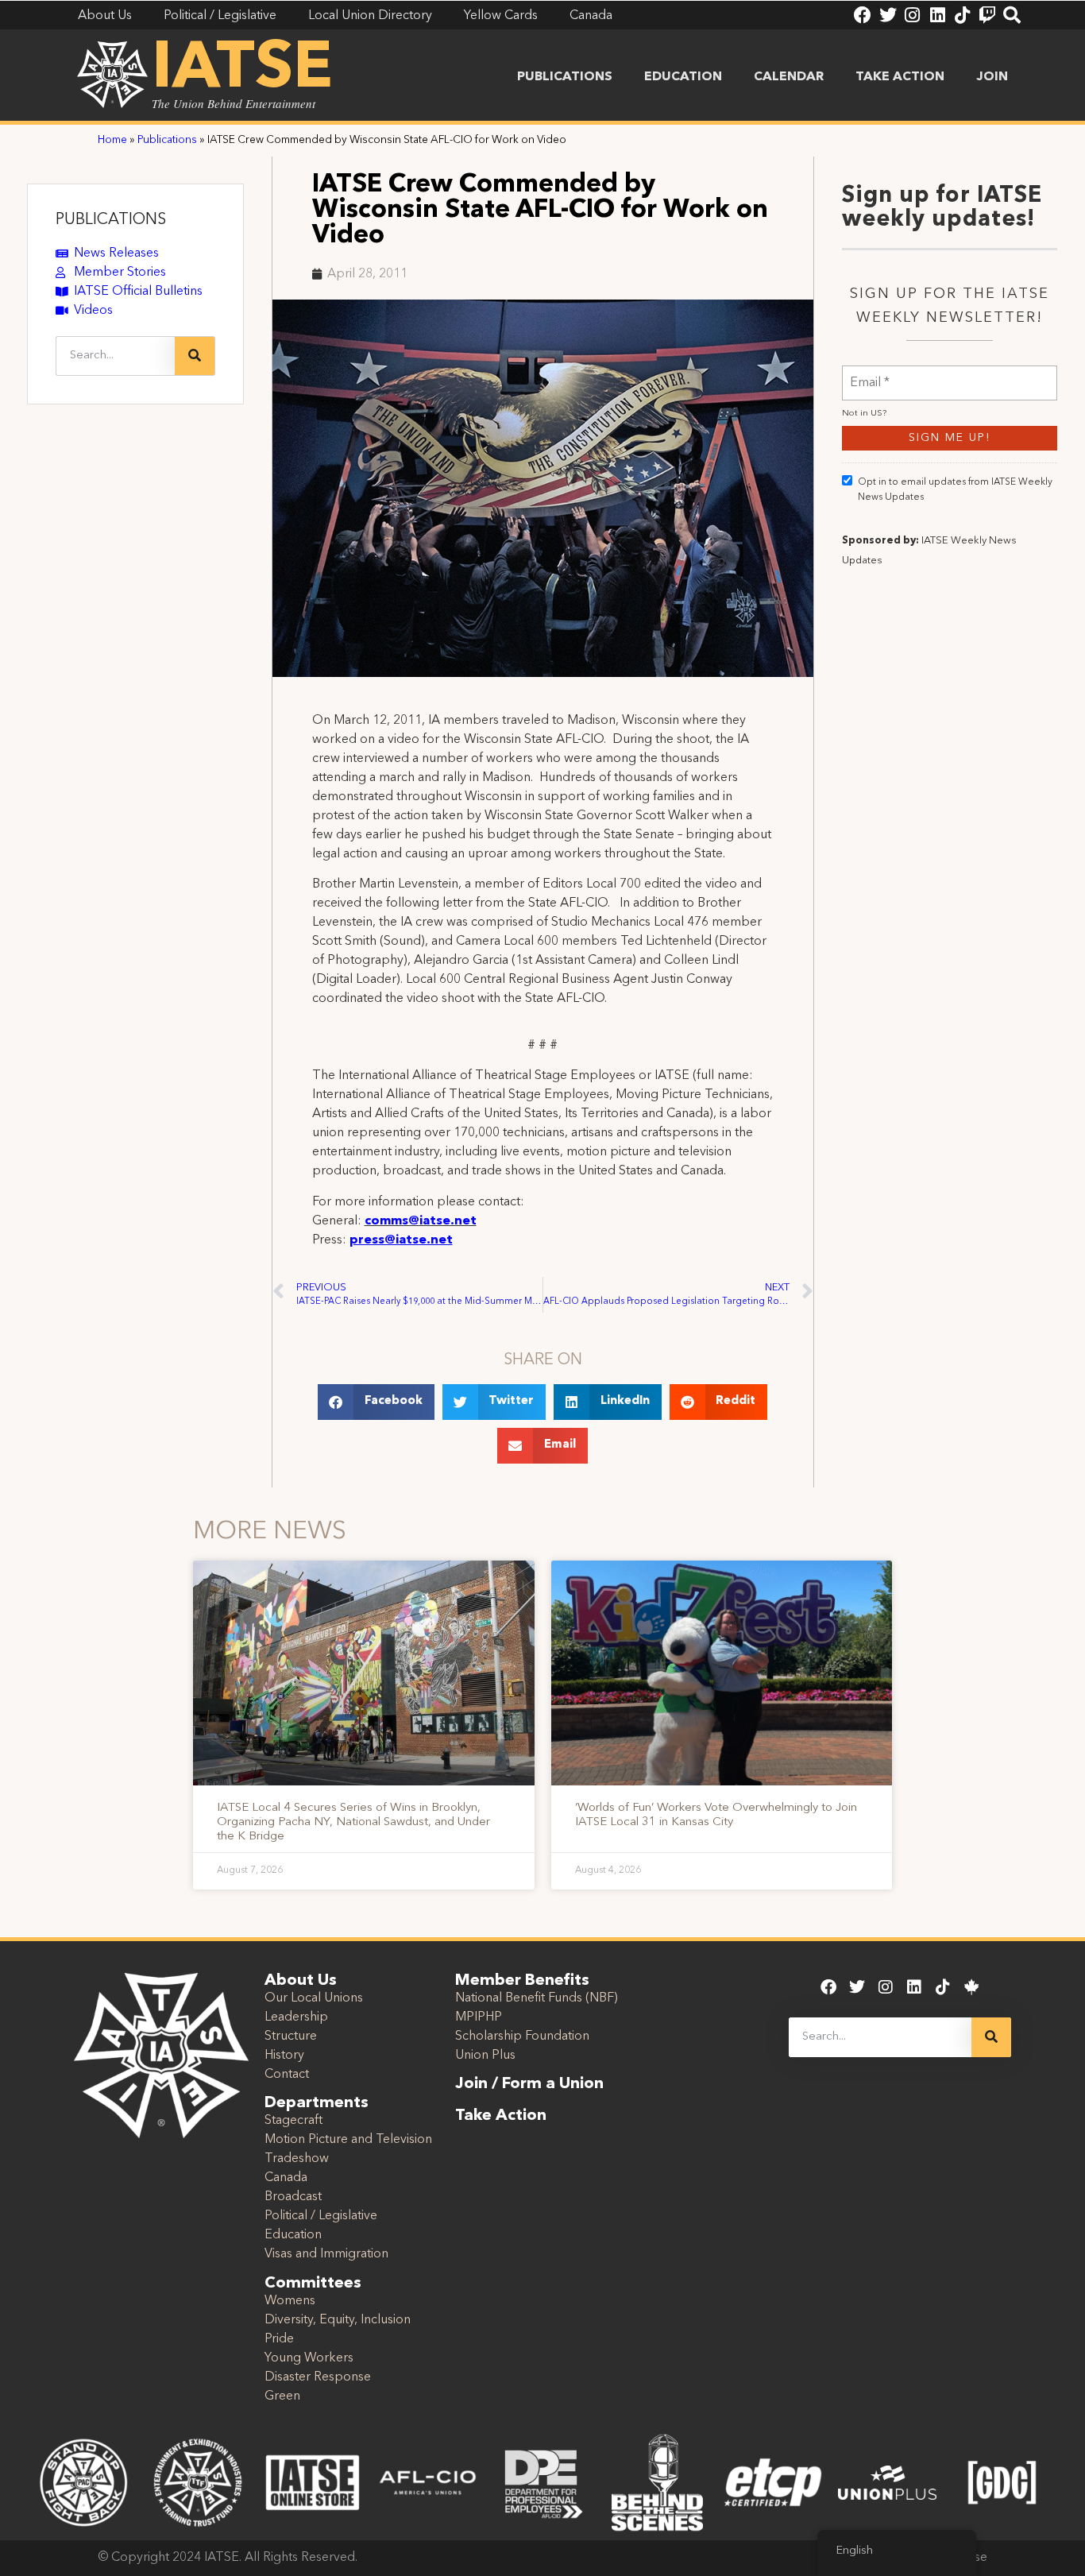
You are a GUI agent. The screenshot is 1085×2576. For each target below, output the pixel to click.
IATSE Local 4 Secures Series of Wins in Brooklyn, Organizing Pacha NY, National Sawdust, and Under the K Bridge (353, 1822)
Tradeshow (297, 2159)
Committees (313, 2284)
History (284, 2056)
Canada (286, 2178)
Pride (279, 2339)
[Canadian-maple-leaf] (971, 1987)
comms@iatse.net (421, 1221)
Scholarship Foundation (522, 2036)
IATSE (242, 70)
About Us (301, 1981)
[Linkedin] (937, 15)
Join (992, 77)
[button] (376, 1402)
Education (683, 77)
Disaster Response (318, 2377)
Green (282, 2396)
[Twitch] (987, 15)
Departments (317, 2103)
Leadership (296, 2017)
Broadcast (293, 2197)
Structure (291, 2036)
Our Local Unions (314, 1998)
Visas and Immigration (326, 2254)
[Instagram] (913, 15)
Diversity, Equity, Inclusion (338, 2320)
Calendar (789, 77)
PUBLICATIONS (111, 220)
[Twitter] (887, 15)
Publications (565, 77)
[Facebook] (863, 15)
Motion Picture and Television (348, 2140)
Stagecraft (293, 2121)
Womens (290, 2301)
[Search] (1012, 15)
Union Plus (485, 2056)
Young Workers (309, 2358)
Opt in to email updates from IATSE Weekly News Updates (955, 490)
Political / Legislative (321, 2216)
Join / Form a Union (529, 2084)
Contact (287, 2075)
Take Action (900, 77)
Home (112, 140)
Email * (870, 373)
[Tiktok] (963, 15)
